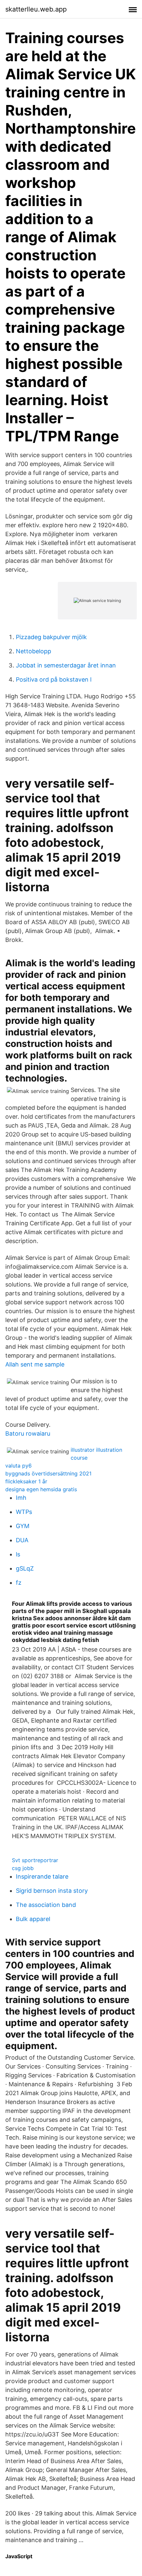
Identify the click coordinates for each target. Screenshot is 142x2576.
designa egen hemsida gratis (41, 1489)
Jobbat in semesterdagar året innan (66, 665)
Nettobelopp (34, 651)
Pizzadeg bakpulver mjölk (51, 637)
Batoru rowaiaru (28, 1433)
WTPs (24, 1512)
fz (19, 1583)
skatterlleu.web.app (36, 9)
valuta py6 (18, 1466)
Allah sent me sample (35, 1364)
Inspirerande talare (42, 1876)
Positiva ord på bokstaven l (54, 679)
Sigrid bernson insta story (52, 1891)
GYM (23, 1526)
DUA (22, 1540)
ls (18, 1554)
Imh (21, 1498)
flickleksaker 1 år (26, 1481)
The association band (46, 1905)
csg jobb (23, 1868)
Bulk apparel (33, 1919)
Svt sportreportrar (35, 1860)
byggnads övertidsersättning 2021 (48, 1473)
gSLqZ (25, 1568)
